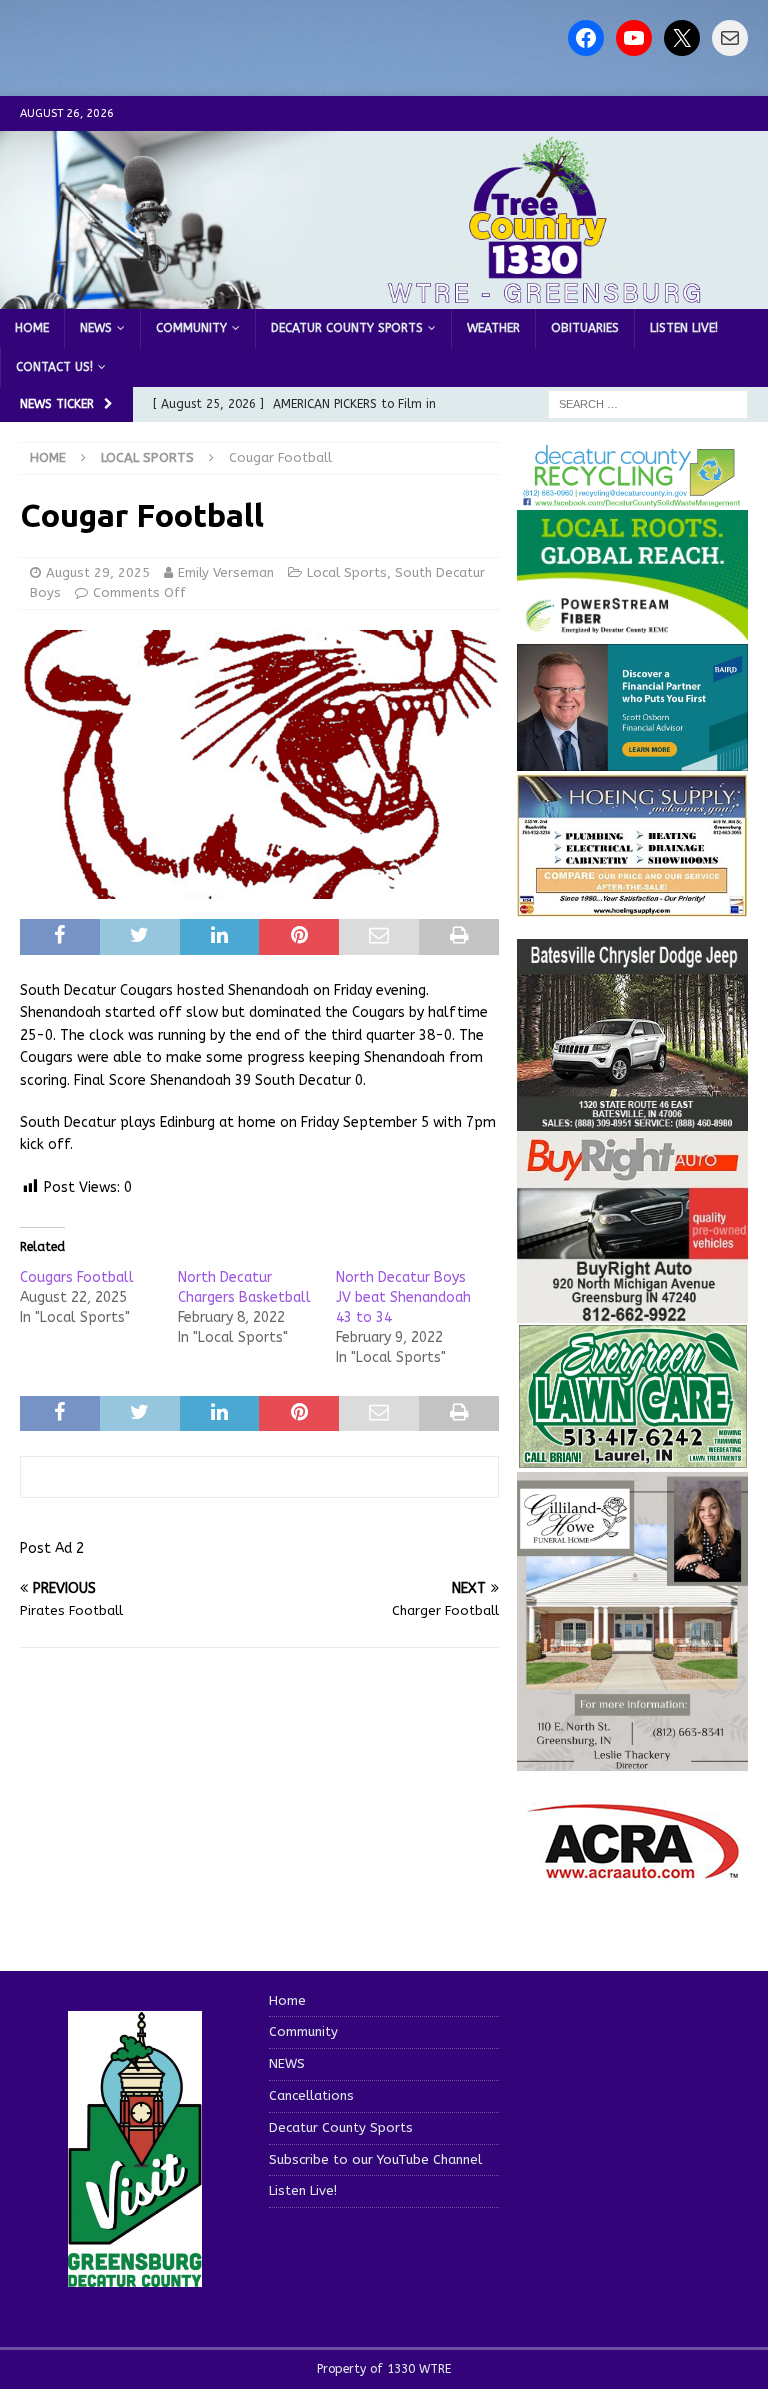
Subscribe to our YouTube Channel (375, 2159)
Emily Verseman (226, 572)
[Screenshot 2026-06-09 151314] (632, 496)
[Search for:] (648, 403)
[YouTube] (634, 38)
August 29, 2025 (98, 572)
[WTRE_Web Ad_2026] (632, 630)
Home (32, 328)
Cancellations (311, 2095)
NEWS (96, 328)
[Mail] (730, 38)
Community (191, 328)
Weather (493, 328)
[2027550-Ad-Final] (632, 758)
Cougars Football (77, 1277)
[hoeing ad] (632, 906)
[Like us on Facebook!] (586, 38)
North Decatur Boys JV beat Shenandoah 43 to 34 (403, 1297)
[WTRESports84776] (632, 1119)
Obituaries (585, 328)
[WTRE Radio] (384, 296)
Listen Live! (684, 328)
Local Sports (347, 572)
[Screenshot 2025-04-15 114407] (632, 1458)
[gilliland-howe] (632, 1758)
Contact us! (54, 367)
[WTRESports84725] (632, 1311)
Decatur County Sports (347, 328)
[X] (682, 38)
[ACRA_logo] (633, 1868)
